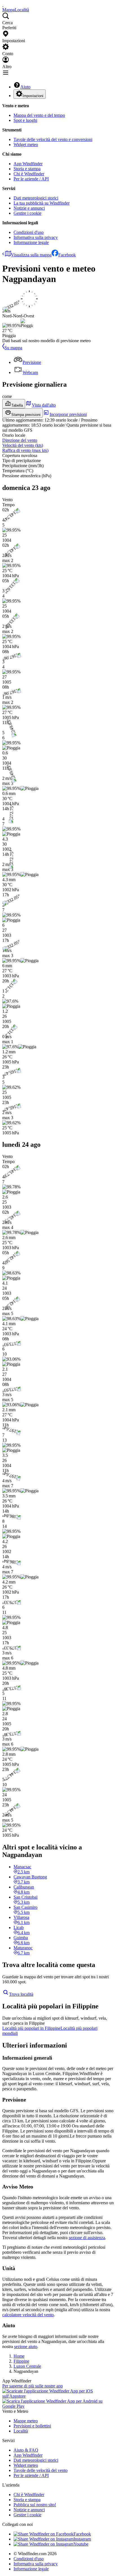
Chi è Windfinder (29, 174)
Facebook (67, 255)
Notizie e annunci (29, 208)
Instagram (82, 2539)
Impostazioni (33, 96)
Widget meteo (26, 145)
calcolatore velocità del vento (28, 2315)
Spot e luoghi (25, 120)
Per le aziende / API (31, 179)
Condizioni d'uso (29, 232)
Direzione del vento (20, 440)
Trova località (21, 1994)
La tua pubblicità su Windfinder (42, 203)
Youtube (81, 2544)
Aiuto (25, 87)
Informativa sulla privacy (36, 237)
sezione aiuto (26, 2347)
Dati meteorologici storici (36, 198)
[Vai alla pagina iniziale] (3, 5)
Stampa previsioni (26, 415)
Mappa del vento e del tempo (39, 115)
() (23, 445)
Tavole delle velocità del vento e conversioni (53, 139)
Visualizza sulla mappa (31, 255)
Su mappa (13, 348)
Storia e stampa (27, 169)
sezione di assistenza (87, 2238)
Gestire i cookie (27, 213)
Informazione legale (31, 242)
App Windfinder (28, 164)
